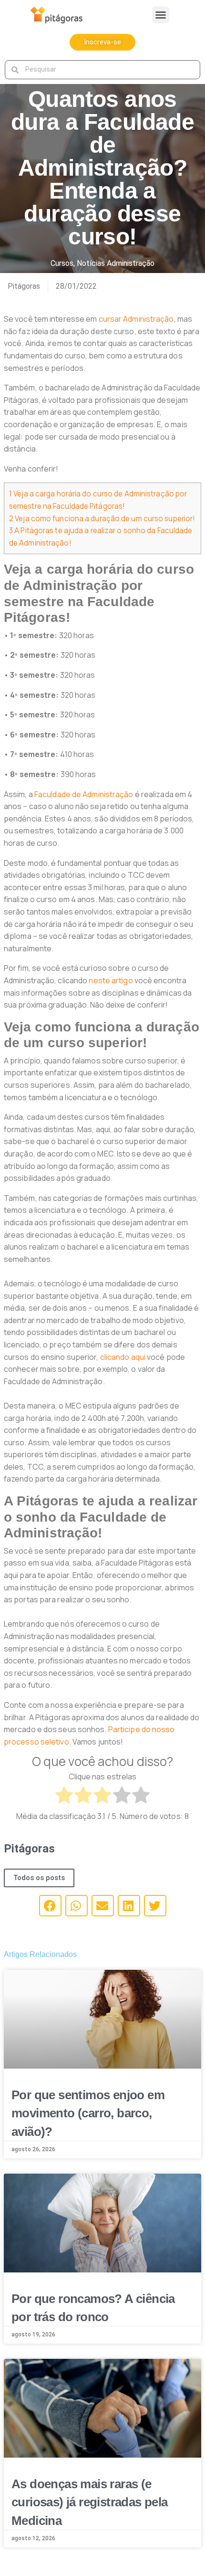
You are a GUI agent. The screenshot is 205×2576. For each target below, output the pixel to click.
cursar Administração (135, 319)
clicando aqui (123, 1357)
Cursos (62, 263)
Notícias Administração (116, 263)
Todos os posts (39, 1878)
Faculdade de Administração (84, 794)
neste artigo (111, 980)
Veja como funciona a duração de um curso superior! (102, 519)
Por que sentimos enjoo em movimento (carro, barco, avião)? (88, 2113)
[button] (161, 15)
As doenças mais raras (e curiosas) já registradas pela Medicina (90, 2502)
